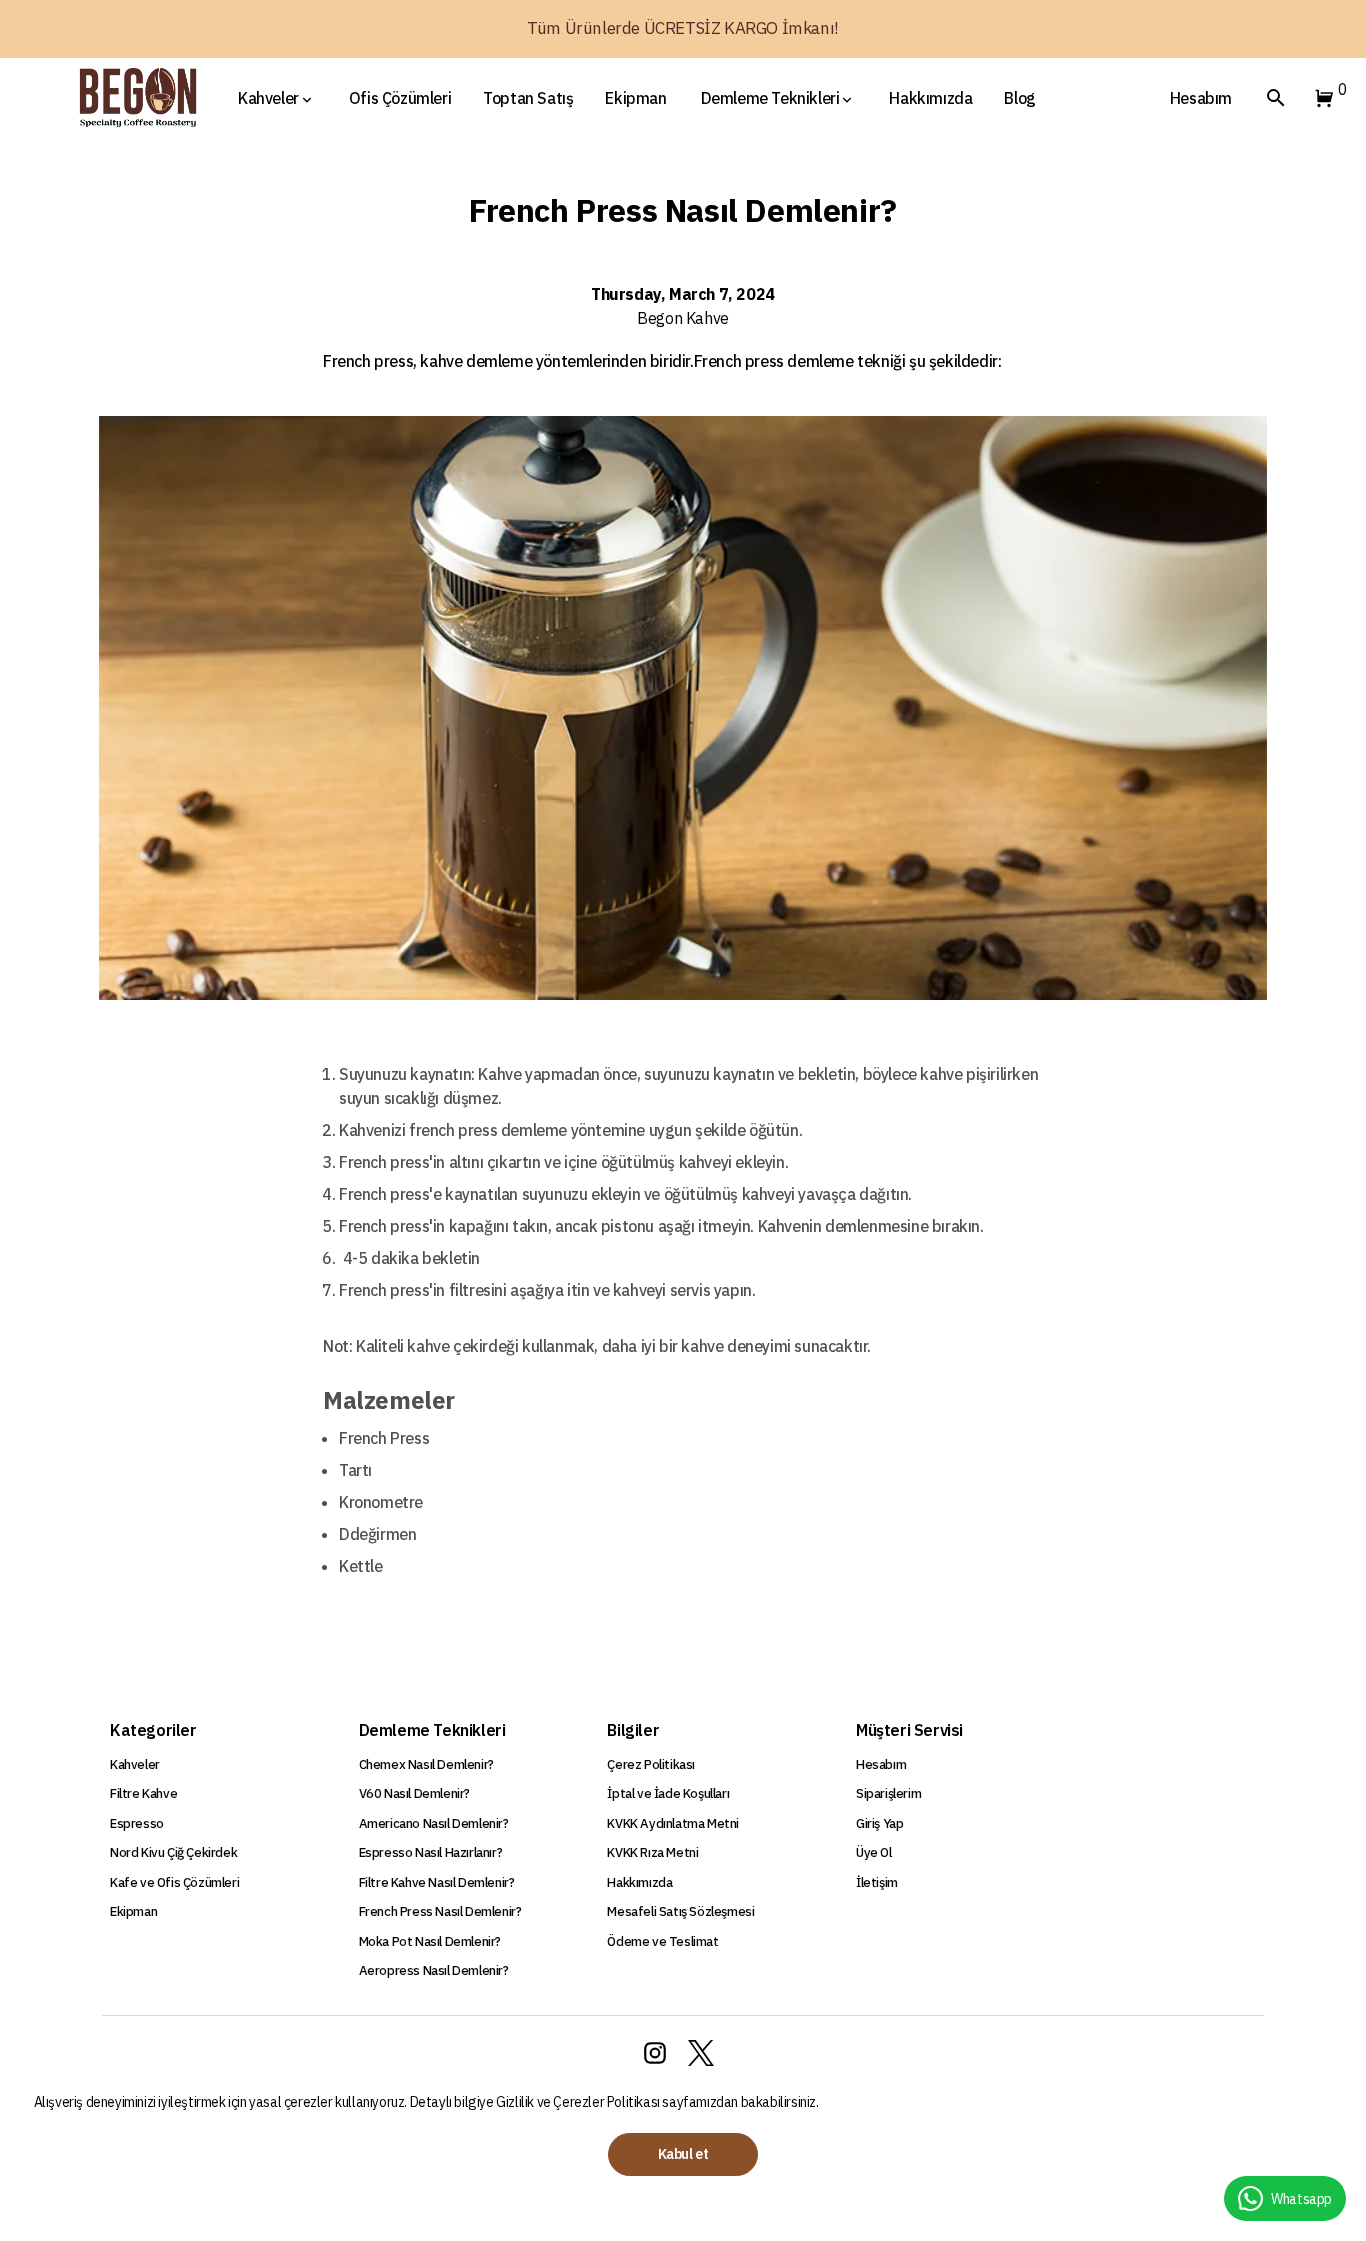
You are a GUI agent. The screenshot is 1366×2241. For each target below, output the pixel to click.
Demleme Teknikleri (770, 98)
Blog (1019, 98)
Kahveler (268, 98)
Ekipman (635, 98)
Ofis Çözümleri (400, 98)
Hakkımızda (930, 98)
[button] (1320, 98)
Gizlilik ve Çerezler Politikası (579, 2102)
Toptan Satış (528, 98)
